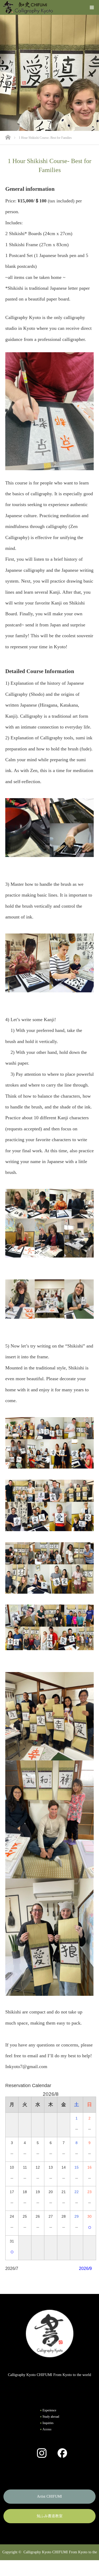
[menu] (92, 7)
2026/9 (85, 2268)
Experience (49, 2410)
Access (47, 2429)
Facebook (60, 2453)
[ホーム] (9, 137)
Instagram (39, 2453)
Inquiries (48, 2423)
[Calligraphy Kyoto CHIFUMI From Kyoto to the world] (28, 7)
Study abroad (51, 2417)
